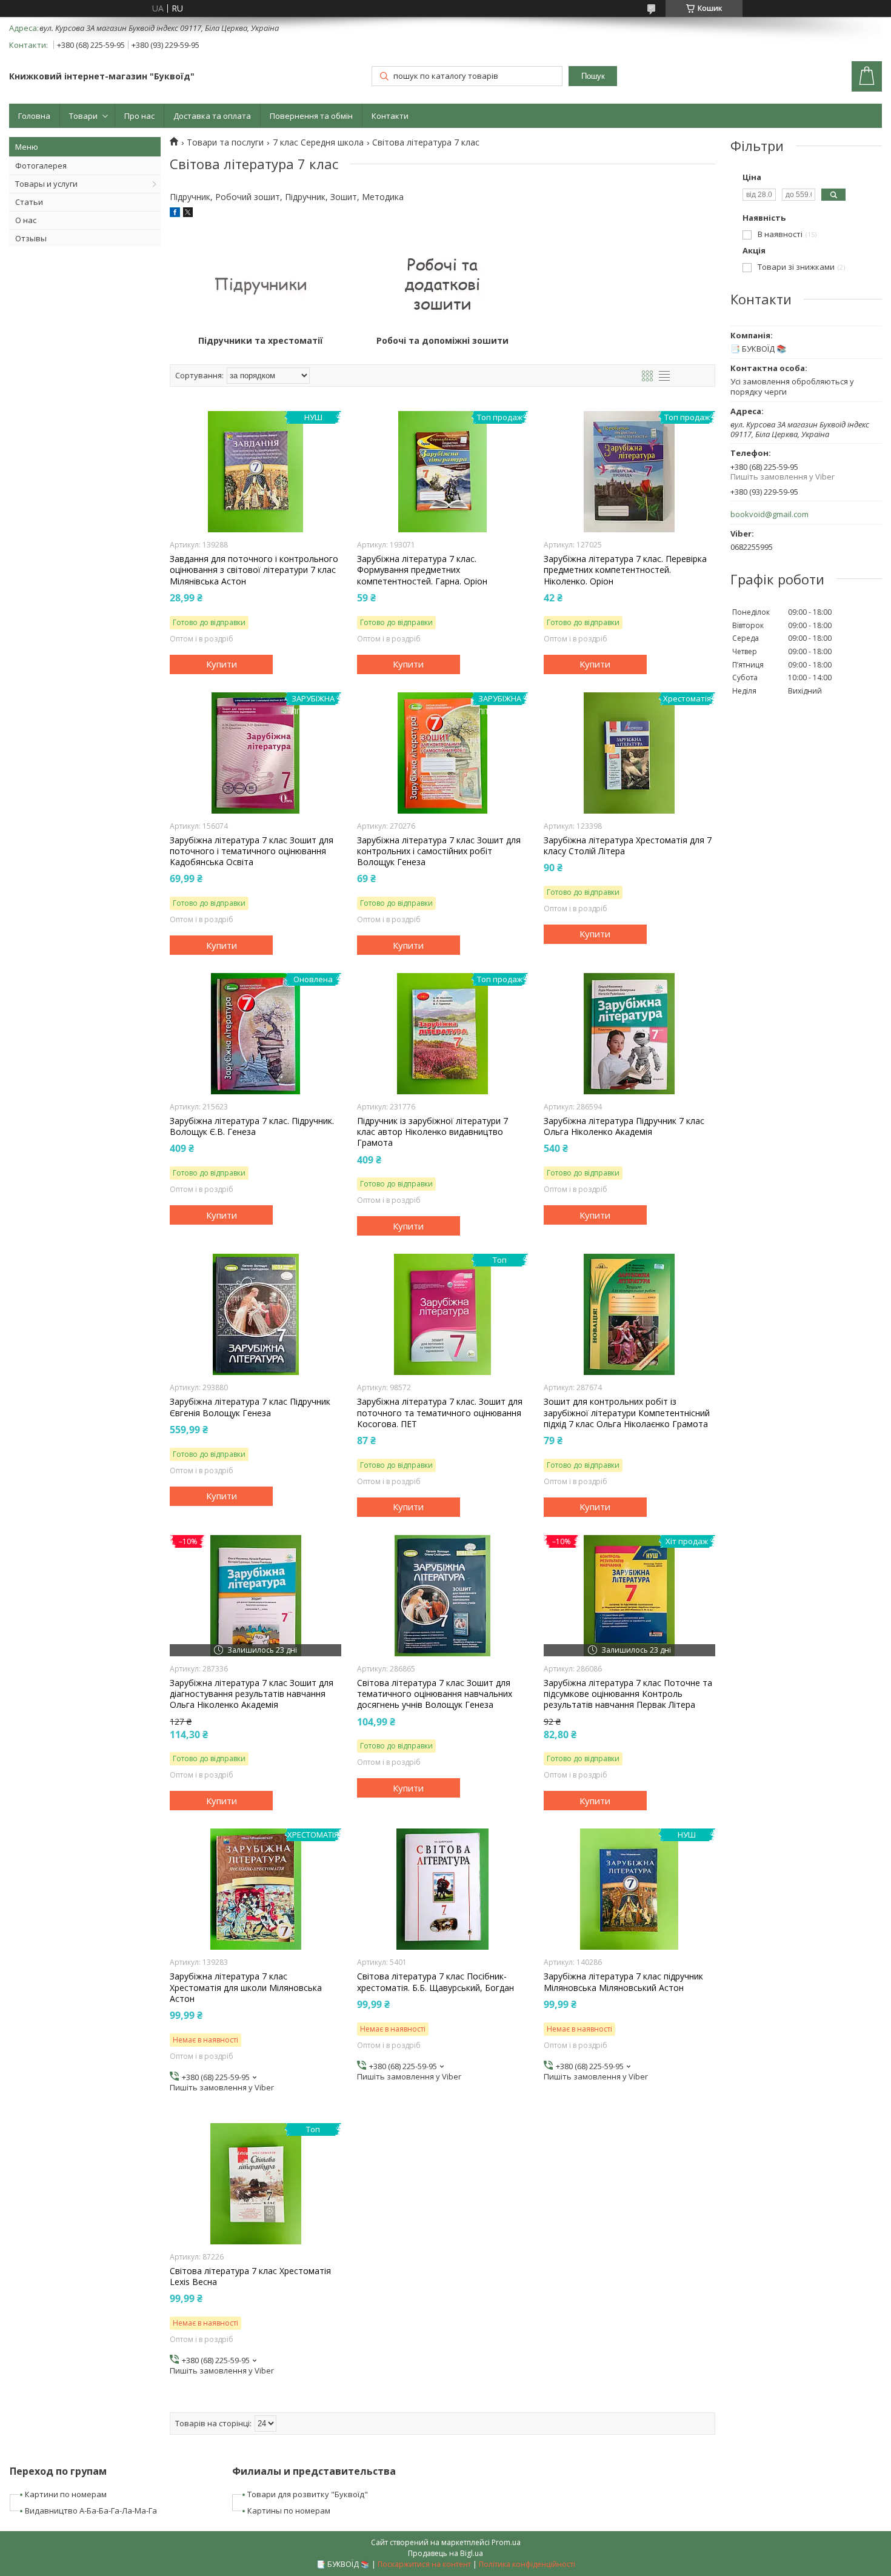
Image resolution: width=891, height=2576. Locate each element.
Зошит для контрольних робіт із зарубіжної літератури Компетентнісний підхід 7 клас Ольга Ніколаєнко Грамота (627, 1413)
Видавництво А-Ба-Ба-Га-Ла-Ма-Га (91, 2511)
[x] (188, 214)
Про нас (139, 116)
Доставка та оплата (212, 116)
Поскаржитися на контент (424, 2564)
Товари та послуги (225, 142)
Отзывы (31, 238)
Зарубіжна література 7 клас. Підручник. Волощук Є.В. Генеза (252, 1126)
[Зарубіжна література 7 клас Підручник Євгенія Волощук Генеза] (255, 1314)
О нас (26, 220)
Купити (222, 664)
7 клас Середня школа (318, 142)
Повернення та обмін (311, 116)
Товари (83, 116)
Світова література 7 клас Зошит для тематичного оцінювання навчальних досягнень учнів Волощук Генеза (435, 1694)
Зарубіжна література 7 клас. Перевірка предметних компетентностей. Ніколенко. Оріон (625, 570)
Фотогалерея (41, 166)
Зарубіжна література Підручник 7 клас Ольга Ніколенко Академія (624, 1126)
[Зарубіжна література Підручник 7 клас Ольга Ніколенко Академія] (629, 1034)
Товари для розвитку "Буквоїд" (308, 2494)
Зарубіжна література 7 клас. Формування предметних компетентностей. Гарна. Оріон (422, 570)
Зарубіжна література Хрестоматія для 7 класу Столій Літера (628, 846)
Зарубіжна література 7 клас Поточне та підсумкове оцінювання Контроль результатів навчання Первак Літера (628, 1694)
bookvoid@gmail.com (769, 514)
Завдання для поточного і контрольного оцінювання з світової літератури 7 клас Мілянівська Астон (254, 570)
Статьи (29, 202)
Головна (34, 116)
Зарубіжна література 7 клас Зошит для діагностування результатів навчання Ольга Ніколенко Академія (252, 1694)
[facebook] (175, 214)
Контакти (390, 116)
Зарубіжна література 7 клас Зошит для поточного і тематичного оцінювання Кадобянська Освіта (252, 851)
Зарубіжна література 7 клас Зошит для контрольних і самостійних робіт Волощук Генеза (439, 851)
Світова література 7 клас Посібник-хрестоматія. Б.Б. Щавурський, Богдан (435, 1982)
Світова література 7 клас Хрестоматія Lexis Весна (250, 2277)
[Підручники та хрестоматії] (261, 284)
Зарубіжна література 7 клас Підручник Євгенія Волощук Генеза (250, 1407)
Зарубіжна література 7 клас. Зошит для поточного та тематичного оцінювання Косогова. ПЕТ (440, 1413)
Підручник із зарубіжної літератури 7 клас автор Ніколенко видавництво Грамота (432, 1132)
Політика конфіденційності (527, 2564)
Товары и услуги (46, 184)
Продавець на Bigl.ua (446, 2553)
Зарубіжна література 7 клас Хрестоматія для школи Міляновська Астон (246, 1987)
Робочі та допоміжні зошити (442, 341)
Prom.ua (506, 2542)
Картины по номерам (289, 2511)
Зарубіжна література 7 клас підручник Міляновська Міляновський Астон (623, 1982)
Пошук (593, 76)
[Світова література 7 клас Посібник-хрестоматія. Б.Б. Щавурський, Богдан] (443, 1889)
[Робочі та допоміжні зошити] (442, 284)
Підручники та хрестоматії (261, 341)
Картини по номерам (66, 2494)
